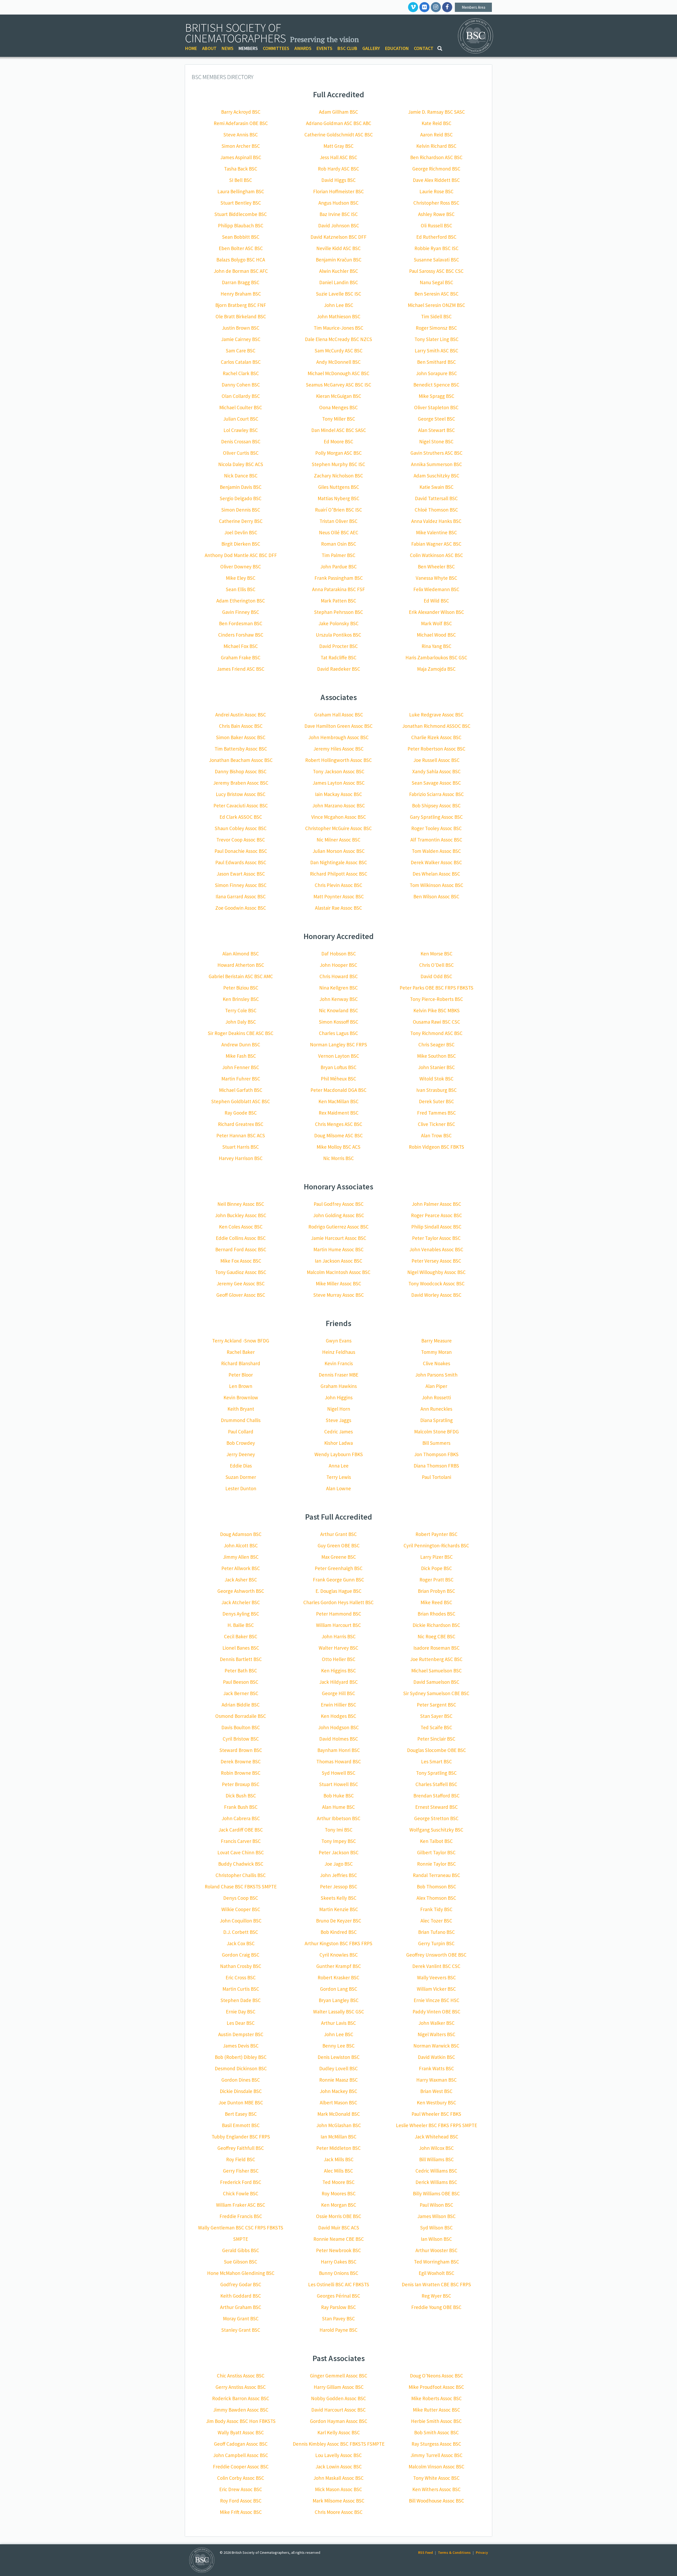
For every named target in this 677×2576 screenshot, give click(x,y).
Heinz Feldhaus (339, 1352)
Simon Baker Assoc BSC (241, 737)
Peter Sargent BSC (436, 1705)
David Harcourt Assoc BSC (338, 2410)
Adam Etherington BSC (241, 601)
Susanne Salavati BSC (436, 260)
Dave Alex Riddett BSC (436, 180)
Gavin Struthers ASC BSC (436, 453)
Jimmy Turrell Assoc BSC (436, 2455)
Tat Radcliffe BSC (338, 657)
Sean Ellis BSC (241, 589)
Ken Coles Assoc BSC (241, 1227)
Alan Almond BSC (241, 954)
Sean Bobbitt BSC (241, 237)
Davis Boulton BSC (241, 1727)
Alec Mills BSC (338, 2171)
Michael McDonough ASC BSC (338, 373)
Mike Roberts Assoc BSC (436, 2398)
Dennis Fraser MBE (338, 1375)
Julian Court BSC (241, 419)
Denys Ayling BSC (241, 1614)
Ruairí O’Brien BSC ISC (338, 510)
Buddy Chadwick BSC (241, 1864)
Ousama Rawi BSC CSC (436, 1022)
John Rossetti (436, 1397)
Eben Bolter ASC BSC (241, 248)
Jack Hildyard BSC (338, 1682)
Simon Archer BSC (241, 146)
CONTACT (424, 48)
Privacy (482, 2552)
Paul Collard (241, 1432)
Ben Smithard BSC (436, 362)
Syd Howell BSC (339, 1773)
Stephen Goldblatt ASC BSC (241, 1101)
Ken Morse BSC (436, 954)
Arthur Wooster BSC (436, 2250)
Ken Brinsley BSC (241, 999)
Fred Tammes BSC (436, 1113)
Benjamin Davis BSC (241, 487)
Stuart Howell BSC (339, 1784)
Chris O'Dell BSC (436, 965)
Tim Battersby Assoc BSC (241, 749)
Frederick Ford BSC (241, 2182)
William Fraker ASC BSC (241, 2205)
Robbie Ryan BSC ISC (436, 248)
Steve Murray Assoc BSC (339, 1295)
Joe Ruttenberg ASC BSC (436, 1659)
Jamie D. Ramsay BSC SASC (436, 112)
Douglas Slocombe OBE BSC (436, 1750)
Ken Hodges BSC (338, 1716)
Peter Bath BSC (241, 1671)
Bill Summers (436, 1443)
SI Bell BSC (241, 180)
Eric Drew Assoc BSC (241, 2489)
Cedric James (338, 1432)
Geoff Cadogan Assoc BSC (241, 2444)
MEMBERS (248, 48)
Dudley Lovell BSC (338, 2068)
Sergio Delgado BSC (241, 498)
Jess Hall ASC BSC (338, 157)
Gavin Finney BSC (241, 612)
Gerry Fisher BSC (241, 2171)
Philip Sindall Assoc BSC (436, 1227)
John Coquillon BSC (241, 1921)
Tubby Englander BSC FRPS (241, 2137)
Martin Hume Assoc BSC (338, 1249)
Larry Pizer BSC (436, 1557)
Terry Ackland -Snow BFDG (241, 1341)
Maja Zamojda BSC (436, 669)
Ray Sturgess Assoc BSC (436, 2444)
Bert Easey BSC (241, 2114)
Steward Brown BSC (241, 1750)
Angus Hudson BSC (338, 203)
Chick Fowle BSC (241, 2193)
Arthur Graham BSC (241, 2307)
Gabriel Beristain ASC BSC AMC (241, 976)
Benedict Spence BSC (436, 385)
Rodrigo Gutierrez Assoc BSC (338, 1227)
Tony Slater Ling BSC (436, 339)
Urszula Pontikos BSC (338, 635)
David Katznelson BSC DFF (338, 237)
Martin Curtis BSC (241, 1989)
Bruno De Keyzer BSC (339, 1921)
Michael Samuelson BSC (436, 1671)
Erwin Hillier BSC (338, 1705)
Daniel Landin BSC (339, 282)
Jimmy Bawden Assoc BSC (241, 2410)
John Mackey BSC (338, 2091)
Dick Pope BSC (436, 1568)
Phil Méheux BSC (338, 1079)
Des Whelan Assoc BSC (436, 874)
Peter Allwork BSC (241, 1568)
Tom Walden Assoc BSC (436, 851)
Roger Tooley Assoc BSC (436, 828)
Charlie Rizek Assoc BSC (436, 737)
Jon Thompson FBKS (436, 1454)
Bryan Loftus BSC (338, 1067)
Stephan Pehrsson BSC (339, 612)
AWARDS (303, 48)
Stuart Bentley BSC (241, 203)
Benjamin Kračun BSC (339, 260)
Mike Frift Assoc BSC (241, 2512)
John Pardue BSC (338, 567)
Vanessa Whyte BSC (436, 578)
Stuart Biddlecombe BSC (241, 214)
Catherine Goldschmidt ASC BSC (339, 135)
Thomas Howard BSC (339, 1761)
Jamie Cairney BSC (241, 339)
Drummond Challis (241, 1420)
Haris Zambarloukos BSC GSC (436, 657)
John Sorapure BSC (436, 373)
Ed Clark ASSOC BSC (241, 817)
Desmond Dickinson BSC (241, 2068)
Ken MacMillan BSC (338, 1101)
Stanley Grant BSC (241, 2330)
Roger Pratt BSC (436, 1580)
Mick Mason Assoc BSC (338, 2489)
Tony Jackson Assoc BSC (339, 771)
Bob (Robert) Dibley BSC (241, 2057)
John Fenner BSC (241, 1067)
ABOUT (209, 48)
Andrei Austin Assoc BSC (241, 715)
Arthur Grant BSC (338, 1534)
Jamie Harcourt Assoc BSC (339, 1238)
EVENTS (324, 48)
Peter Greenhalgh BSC (339, 1568)
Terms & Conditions (454, 2552)
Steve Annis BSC (241, 135)
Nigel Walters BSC (436, 2034)
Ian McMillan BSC (338, 2137)
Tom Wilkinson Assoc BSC (436, 885)
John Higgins (339, 1397)
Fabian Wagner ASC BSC (436, 544)
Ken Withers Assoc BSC (436, 2489)
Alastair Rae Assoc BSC (338, 908)
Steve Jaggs (338, 1420)
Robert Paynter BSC (436, 1534)
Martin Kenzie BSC (339, 1909)
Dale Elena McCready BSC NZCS (338, 339)
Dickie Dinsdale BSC (241, 2091)
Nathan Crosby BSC (241, 1966)
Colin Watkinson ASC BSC (436, 555)
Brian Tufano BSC (436, 1932)
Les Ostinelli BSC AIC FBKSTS (339, 2284)
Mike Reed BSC (436, 1602)
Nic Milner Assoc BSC (338, 840)
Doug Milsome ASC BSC (338, 1135)
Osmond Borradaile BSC (241, 1716)
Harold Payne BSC (338, 2330)
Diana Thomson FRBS (436, 1466)
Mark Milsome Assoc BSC (338, 2501)
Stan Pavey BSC (338, 2319)
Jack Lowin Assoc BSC (339, 2467)
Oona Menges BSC (338, 407)
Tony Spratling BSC (436, 1773)
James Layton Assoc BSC (339, 783)
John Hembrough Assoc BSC (338, 737)
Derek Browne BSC (241, 1761)
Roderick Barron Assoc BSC (241, 2398)
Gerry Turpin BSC (436, 1943)
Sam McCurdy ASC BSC (339, 351)
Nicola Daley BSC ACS (241, 464)
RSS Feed (426, 2552)
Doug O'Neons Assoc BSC (436, 2376)
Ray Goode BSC (241, 1113)
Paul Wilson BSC (436, 2205)
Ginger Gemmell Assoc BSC (339, 2376)
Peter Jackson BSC (339, 1852)
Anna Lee (339, 1466)
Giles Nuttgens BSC (339, 487)
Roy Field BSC (241, 2159)
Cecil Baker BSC (241, 1636)
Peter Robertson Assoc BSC (436, 749)
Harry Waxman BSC (436, 2080)
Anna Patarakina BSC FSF (338, 589)
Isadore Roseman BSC (436, 1648)
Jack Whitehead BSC (436, 2137)
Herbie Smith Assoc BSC (436, 2421)
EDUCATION (397, 48)
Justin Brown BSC (241, 328)
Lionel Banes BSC (241, 1648)
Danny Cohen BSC (241, 385)
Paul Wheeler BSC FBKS (436, 2114)
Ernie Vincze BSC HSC (436, 2000)
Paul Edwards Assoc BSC (241, 862)
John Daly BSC (241, 1022)
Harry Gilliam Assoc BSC (339, 2387)
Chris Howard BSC (339, 976)
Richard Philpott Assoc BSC (339, 874)
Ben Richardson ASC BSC (436, 157)
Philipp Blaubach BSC (241, 226)
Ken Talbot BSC (436, 1841)
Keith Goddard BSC (241, 2296)
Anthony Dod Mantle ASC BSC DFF (241, 555)
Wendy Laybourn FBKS (339, 1454)
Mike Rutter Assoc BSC (436, 2410)
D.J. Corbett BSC (241, 1932)
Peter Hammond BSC (339, 1614)
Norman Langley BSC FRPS (338, 1045)
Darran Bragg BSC (241, 282)
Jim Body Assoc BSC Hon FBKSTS (241, 2421)
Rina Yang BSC (436, 646)
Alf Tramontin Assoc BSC (436, 840)
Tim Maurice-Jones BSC (338, 328)
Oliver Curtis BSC (241, 453)
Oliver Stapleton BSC (436, 407)
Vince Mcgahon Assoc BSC (339, 817)
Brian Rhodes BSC (436, 1614)
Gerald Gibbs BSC (241, 2250)
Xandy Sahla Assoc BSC (436, 771)
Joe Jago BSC (339, 1864)
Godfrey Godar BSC (241, 2284)
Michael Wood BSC (436, 635)
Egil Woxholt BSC (436, 2273)
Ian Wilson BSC (436, 2239)
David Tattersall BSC (436, 498)
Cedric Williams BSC (436, 2171)
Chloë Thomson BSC (436, 510)
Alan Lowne (338, 1488)
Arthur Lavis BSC (338, 2023)
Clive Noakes (436, 1363)
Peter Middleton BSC (338, 2148)
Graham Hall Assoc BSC (339, 715)
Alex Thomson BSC (436, 1898)
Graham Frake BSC (241, 657)
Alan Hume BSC (338, 1807)
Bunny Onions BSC (339, 2273)
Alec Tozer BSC (436, 1921)
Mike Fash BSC (241, 1056)
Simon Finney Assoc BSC (241, 885)
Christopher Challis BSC (241, 1875)
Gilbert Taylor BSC (436, 1852)
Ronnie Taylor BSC (436, 1864)
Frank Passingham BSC (339, 578)
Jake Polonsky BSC (338, 623)
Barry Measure (436, 1341)
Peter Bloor (241, 1375)
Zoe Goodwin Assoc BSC (241, 908)
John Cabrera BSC (241, 1818)
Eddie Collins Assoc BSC (241, 1238)
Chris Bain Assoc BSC (241, 726)
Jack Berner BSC (241, 1693)
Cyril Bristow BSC (241, 1739)
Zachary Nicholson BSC (338, 476)
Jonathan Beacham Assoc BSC (241, 760)
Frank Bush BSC (241, 1807)
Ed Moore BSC (338, 441)
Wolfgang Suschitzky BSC (436, 1830)
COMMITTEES (276, 48)
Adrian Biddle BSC (241, 1705)
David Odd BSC (436, 976)
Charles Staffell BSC (436, 1784)
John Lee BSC (339, 305)
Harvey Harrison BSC (241, 1158)
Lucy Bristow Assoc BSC (241, 794)
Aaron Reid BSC (436, 135)
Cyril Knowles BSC (339, 1955)
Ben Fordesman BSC (241, 623)
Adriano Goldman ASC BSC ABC (339, 123)
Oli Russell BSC (436, 226)
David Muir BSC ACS (339, 2228)
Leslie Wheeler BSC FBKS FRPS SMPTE (436, 2125)
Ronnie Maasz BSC (338, 2080)
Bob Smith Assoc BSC (436, 2432)
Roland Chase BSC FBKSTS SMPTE (241, 1887)
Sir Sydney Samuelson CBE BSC (436, 1693)
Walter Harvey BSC (338, 1648)
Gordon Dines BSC (241, 2080)
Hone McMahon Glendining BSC (241, 2273)
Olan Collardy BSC (241, 396)
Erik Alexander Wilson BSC (436, 612)
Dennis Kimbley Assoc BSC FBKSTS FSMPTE (339, 2444)
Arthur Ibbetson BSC (339, 1818)
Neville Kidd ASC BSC (338, 248)
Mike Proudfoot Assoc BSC (436, 2387)
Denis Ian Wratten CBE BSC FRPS (436, 2284)
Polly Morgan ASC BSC (338, 453)
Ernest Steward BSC (436, 1807)
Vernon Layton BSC (339, 1056)
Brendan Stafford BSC (436, 1796)
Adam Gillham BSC (338, 112)
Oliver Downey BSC (241, 567)
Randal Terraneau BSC (436, 1875)
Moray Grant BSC (241, 2319)
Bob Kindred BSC (339, 1932)
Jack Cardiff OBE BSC (241, 1830)
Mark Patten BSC (338, 601)
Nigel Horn (339, 1409)
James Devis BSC (241, 2046)
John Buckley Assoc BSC (241, 1215)
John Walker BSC (436, 2023)
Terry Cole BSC (241, 1010)
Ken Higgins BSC (338, 1671)
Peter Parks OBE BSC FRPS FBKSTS (436, 988)
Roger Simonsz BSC (436, 328)
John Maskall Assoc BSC (338, 2478)
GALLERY (371, 48)
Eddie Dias (241, 1466)
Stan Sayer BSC (436, 1716)
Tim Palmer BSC (338, 555)
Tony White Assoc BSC (436, 2478)
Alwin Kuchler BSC (339, 271)
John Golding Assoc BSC (339, 1215)
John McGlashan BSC (339, 2125)
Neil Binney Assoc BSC (241, 1204)
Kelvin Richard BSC (436, 146)
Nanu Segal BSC (436, 282)
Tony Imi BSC (339, 1830)
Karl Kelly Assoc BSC (339, 2432)
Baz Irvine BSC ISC (339, 214)
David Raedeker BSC (339, 669)
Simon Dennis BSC (241, 510)
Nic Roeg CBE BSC (436, 1636)
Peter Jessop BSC (339, 1887)
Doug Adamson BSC (241, 1534)
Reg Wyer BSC (436, 2296)
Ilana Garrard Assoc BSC (241, 896)
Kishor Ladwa (338, 1443)
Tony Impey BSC (339, 1841)
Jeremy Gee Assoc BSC (241, 1284)
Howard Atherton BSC (241, 965)
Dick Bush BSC (241, 1796)
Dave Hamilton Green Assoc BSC (338, 726)
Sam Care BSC (241, 351)
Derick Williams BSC (436, 2182)
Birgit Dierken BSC (241, 544)
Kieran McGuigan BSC (339, 396)
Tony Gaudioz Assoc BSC (241, 1272)
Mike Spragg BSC (436, 396)
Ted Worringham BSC (436, 2262)
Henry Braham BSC (241, 294)
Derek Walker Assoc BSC (436, 862)
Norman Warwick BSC (436, 2046)
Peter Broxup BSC (241, 1784)
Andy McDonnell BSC (338, 362)
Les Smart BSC (436, 1761)
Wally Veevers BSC (436, 1977)
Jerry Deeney (241, 1454)
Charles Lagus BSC (338, 1033)
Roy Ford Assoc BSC (241, 2501)
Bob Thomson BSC (436, 1887)
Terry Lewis (339, 1477)
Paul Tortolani (436, 1477)
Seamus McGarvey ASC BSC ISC (339, 385)
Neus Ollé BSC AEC (339, 532)
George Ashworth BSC (241, 1591)
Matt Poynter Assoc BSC (339, 896)
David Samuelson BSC (436, 1682)
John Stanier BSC (436, 1067)
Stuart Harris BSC (241, 1147)
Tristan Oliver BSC (338, 521)
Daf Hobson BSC (339, 954)
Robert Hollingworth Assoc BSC (338, 760)
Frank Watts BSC (436, 2068)
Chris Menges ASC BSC (339, 1124)
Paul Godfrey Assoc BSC (339, 1204)
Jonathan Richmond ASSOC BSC (436, 726)
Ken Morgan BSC (339, 2205)
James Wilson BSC (436, 2216)
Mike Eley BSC (241, 578)
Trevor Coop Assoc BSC (241, 840)
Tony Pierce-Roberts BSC (436, 999)
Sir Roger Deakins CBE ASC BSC (241, 1033)
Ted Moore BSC (338, 2182)
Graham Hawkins (339, 1386)
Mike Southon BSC (436, 1056)
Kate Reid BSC (436, 123)
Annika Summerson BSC (436, 464)
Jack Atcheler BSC (241, 1602)
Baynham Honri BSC (339, 1750)
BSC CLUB (347, 48)
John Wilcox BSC (436, 2148)
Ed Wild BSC (436, 601)
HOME (191, 48)
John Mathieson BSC (339, 316)
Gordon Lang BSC (339, 1989)
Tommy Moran (436, 1352)
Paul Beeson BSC (241, 1682)
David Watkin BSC (436, 2057)
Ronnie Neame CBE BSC (339, 2239)
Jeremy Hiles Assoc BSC (338, 749)
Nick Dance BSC (241, 476)
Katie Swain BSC (436, 487)
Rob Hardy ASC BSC (338, 169)
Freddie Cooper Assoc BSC (241, 2467)
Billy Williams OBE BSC (436, 2193)
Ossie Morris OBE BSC (339, 2216)
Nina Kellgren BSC (338, 988)
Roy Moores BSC (339, 2193)
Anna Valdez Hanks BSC (436, 521)
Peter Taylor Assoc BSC (436, 1238)
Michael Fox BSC (241, 646)
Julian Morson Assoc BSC (339, 851)
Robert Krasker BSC (338, 1977)
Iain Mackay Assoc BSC (338, 794)
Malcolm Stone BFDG (436, 1432)
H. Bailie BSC (241, 1625)
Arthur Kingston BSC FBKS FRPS (338, 1943)
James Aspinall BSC (241, 157)
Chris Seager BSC (436, 1045)
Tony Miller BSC (339, 419)
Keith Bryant (241, 1409)
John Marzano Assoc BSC (339, 806)
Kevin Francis (339, 1363)
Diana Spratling (436, 1420)
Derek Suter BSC (436, 1101)
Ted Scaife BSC (436, 1727)
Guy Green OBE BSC (339, 1545)
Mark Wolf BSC (436, 623)
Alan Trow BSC (436, 1135)
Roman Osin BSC (339, 544)
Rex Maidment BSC (339, 1113)
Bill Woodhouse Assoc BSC (436, 2501)
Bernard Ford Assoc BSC (241, 1249)
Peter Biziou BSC (241, 988)
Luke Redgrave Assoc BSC (436, 715)
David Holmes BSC (339, 1739)
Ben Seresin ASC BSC (436, 294)
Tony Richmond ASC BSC (436, 1033)
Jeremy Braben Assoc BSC (241, 783)
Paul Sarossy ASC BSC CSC (436, 271)
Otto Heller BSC (339, 1659)
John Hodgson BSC (338, 1727)
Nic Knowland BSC (338, 1010)
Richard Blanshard (241, 1363)
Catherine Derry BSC (241, 521)
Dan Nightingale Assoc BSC (339, 862)
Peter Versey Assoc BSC (436, 1261)
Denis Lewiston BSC (339, 2057)
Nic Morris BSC (338, 1158)
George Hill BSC (338, 1693)
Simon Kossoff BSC (339, 1022)
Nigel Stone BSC (436, 441)
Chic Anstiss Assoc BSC (241, 2376)
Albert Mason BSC (338, 2103)
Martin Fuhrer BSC (241, 1079)
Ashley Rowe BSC (436, 214)
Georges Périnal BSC (338, 2296)
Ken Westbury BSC (436, 2103)
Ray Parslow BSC (338, 2307)
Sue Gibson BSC (241, 2262)
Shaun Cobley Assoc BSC (241, 828)
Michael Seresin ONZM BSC (436, 305)
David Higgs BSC (338, 180)
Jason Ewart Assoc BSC (241, 874)
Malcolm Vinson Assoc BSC (436, 2467)
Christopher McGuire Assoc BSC (338, 828)
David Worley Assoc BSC (436, 1295)
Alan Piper (436, 1386)
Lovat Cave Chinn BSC (241, 1852)
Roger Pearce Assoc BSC (436, 1215)
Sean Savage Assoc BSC (436, 783)
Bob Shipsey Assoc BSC (436, 806)
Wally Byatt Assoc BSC (241, 2432)
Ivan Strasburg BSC (436, 1090)
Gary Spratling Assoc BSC (436, 817)
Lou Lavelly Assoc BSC (338, 2455)
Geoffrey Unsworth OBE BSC (436, 1955)
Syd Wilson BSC (436, 2228)
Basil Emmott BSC (241, 2125)
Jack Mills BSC (339, 2159)
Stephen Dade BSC (241, 2000)
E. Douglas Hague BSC (338, 1591)
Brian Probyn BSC (436, 1591)
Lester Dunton (241, 1488)
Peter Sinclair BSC (436, 1739)
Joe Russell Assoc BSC (436, 760)
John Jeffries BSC (338, 1875)
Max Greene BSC (339, 1557)
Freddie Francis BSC (241, 2216)
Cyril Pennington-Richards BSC (436, 1545)
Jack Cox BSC (241, 1943)
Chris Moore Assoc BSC (339, 2512)
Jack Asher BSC (241, 1580)
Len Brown (241, 1386)
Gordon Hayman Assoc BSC (339, 2421)
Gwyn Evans (339, 1341)
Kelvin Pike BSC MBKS (436, 1010)
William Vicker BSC (436, 1989)
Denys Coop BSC (241, 1898)
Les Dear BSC (241, 2023)
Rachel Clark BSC (241, 373)
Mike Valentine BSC (436, 532)
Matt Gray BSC (338, 146)
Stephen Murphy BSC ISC (338, 464)
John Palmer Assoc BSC (436, 1204)
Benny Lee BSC (338, 2046)
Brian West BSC (436, 2091)
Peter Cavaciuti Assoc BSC (241, 806)
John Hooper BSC (338, 965)
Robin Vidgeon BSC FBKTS (436, 1147)
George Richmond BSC (436, 169)
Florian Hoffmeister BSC (338, 191)
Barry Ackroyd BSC (241, 112)
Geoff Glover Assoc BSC (241, 1295)
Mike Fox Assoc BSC (241, 1261)
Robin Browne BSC (241, 1773)
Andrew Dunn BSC (241, 1045)
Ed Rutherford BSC (436, 237)
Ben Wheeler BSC (436, 567)
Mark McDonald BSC (339, 2114)
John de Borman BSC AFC (241, 271)
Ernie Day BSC (241, 2012)
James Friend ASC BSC (241, 669)
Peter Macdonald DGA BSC (338, 1090)
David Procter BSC (338, 646)
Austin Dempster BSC (241, 2034)
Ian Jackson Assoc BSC (338, 1261)
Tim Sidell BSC (436, 316)
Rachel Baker (241, 1352)
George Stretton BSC (436, 1818)
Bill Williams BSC (436, 2159)
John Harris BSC (339, 1636)
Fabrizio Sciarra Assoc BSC (436, 794)
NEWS (228, 48)
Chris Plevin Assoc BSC (338, 885)
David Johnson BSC (339, 226)
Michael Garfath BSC (241, 1090)
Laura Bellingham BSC (241, 191)
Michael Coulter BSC (241, 407)
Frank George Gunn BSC (338, 1580)
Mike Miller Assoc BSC (338, 1284)
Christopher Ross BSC (436, 203)
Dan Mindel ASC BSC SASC (339, 430)
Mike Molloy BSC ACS (338, 1147)
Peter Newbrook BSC (338, 2250)
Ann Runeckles (436, 1409)
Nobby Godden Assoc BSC (338, 2398)
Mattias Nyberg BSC (338, 498)
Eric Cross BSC (241, 1977)
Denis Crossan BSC (241, 441)
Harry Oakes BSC (339, 2262)
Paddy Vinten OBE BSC (436, 2012)
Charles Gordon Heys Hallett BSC (338, 1602)
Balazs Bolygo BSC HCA (241, 260)
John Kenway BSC (339, 999)
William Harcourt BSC (338, 1625)
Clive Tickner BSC (436, 1124)
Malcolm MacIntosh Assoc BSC (339, 1272)
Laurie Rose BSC (436, 191)
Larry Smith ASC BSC (436, 351)
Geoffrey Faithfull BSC (241, 2148)
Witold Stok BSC (436, 1079)
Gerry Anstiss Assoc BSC (241, 2387)
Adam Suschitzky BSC (436, 476)
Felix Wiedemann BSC (436, 589)
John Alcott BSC (241, 1545)
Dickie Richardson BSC (436, 1625)
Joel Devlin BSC (241, 532)
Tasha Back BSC (241, 169)
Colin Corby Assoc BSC (241, 2478)
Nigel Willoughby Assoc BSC (436, 1272)
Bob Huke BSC (339, 1796)
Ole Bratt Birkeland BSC (241, 316)
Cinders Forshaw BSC (241, 635)
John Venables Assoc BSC (436, 1249)
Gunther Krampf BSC (339, 1966)
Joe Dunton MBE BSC (241, 2103)
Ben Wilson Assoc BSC (436, 896)
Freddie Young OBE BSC (436, 2307)
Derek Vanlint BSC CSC (436, 1966)
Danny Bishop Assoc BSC (241, 771)
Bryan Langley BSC (339, 2000)
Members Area (474, 7)
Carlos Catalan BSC (241, 362)
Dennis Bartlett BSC (241, 1659)
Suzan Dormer (241, 1477)
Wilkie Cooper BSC (241, 1909)
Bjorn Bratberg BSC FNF (241, 305)
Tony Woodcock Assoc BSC (436, 1284)
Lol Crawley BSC (241, 430)
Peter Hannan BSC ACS (241, 1135)
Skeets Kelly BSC (339, 1898)
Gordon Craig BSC (241, 1955)
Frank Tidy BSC (436, 1909)
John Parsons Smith (436, 1375)
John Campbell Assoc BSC (241, 2455)
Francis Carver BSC (241, 1841)
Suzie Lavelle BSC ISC (339, 294)
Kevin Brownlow (241, 1397)
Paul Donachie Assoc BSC (241, 851)
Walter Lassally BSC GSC (339, 2012)
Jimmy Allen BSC (241, 1557)
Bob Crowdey (241, 1443)
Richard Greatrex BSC (241, 1124)
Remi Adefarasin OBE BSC (241, 123)
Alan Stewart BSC (436, 430)
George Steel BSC (436, 419)
